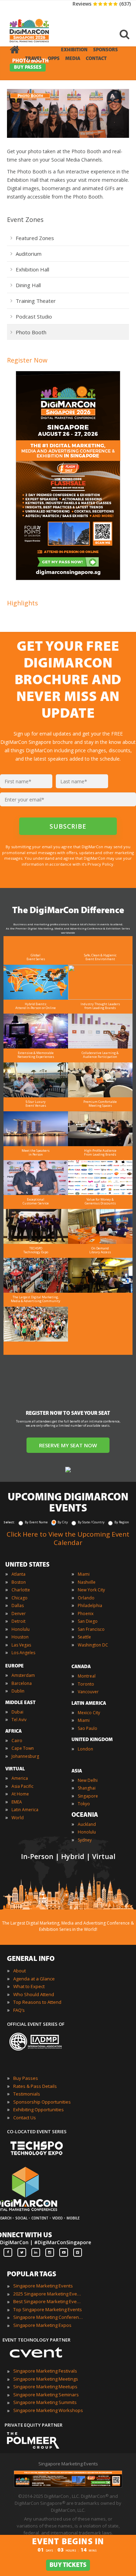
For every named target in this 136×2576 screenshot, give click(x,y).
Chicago (20, 1598)
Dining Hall (28, 285)
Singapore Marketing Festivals (45, 2371)
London (85, 1749)
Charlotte (21, 1590)
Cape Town (23, 1748)
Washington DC (93, 1645)
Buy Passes (26, 2078)
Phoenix (86, 1614)
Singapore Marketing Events (43, 2286)
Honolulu (21, 1629)
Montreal (87, 1676)
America (20, 1778)
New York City (91, 1590)
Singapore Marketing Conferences (48, 2317)
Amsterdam (23, 1675)
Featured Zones (35, 238)
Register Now (27, 360)
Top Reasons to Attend (37, 2002)
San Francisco (91, 1629)
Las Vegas (21, 1645)
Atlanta (18, 1574)
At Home (20, 1794)
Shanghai (87, 1788)
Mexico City (89, 1713)
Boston (19, 1582)
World (18, 1818)
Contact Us (25, 2118)
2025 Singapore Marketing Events (48, 2294)
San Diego (88, 1621)
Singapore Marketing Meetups (45, 2387)
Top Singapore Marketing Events (48, 2309)
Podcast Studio (34, 316)
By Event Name (36, 1522)
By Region (122, 1522)
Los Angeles (23, 1653)
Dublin (18, 1691)
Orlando (86, 1598)
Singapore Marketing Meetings (46, 2379)
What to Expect (29, 1986)
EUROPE (14, 1666)
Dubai (17, 1712)
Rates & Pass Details (35, 2086)
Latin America (25, 1810)
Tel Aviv (19, 1720)
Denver (19, 1614)
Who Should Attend (34, 1994)
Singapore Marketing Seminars (46, 2395)
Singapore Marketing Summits (45, 2402)
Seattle (84, 1637)
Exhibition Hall (32, 269)
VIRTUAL (15, 1769)
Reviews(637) (102, 4)
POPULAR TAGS (32, 2275)
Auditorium (29, 254)
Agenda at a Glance (34, 1979)
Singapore (88, 1796)
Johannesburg (25, 1756)
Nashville (87, 1582)
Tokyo (84, 1804)
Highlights (22, 603)
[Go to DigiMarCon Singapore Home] (29, 24)
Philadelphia (90, 1606)
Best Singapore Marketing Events (48, 2301)
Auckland (87, 1824)
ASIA (77, 1771)
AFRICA (13, 1731)
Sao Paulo (88, 1728)
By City (63, 1522)
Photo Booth (31, 332)
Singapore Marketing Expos (42, 2325)
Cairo (17, 1741)
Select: (9, 1522)
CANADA (81, 1667)
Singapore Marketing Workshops (48, 2410)
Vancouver (88, 1692)
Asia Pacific (22, 1786)
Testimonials (27, 2094)
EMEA (17, 1802)
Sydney (85, 1840)
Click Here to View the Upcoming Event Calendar (68, 1538)
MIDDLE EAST (20, 1703)
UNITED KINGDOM (92, 1740)
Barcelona (22, 1683)
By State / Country (91, 1522)
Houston (20, 1637)
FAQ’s (19, 2010)
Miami (84, 1574)
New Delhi (88, 1780)
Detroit (18, 1621)
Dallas (18, 1606)
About (20, 1971)
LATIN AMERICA (89, 1704)
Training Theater (36, 301)
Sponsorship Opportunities (42, 2102)
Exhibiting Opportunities (39, 2110)
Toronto (86, 1684)
